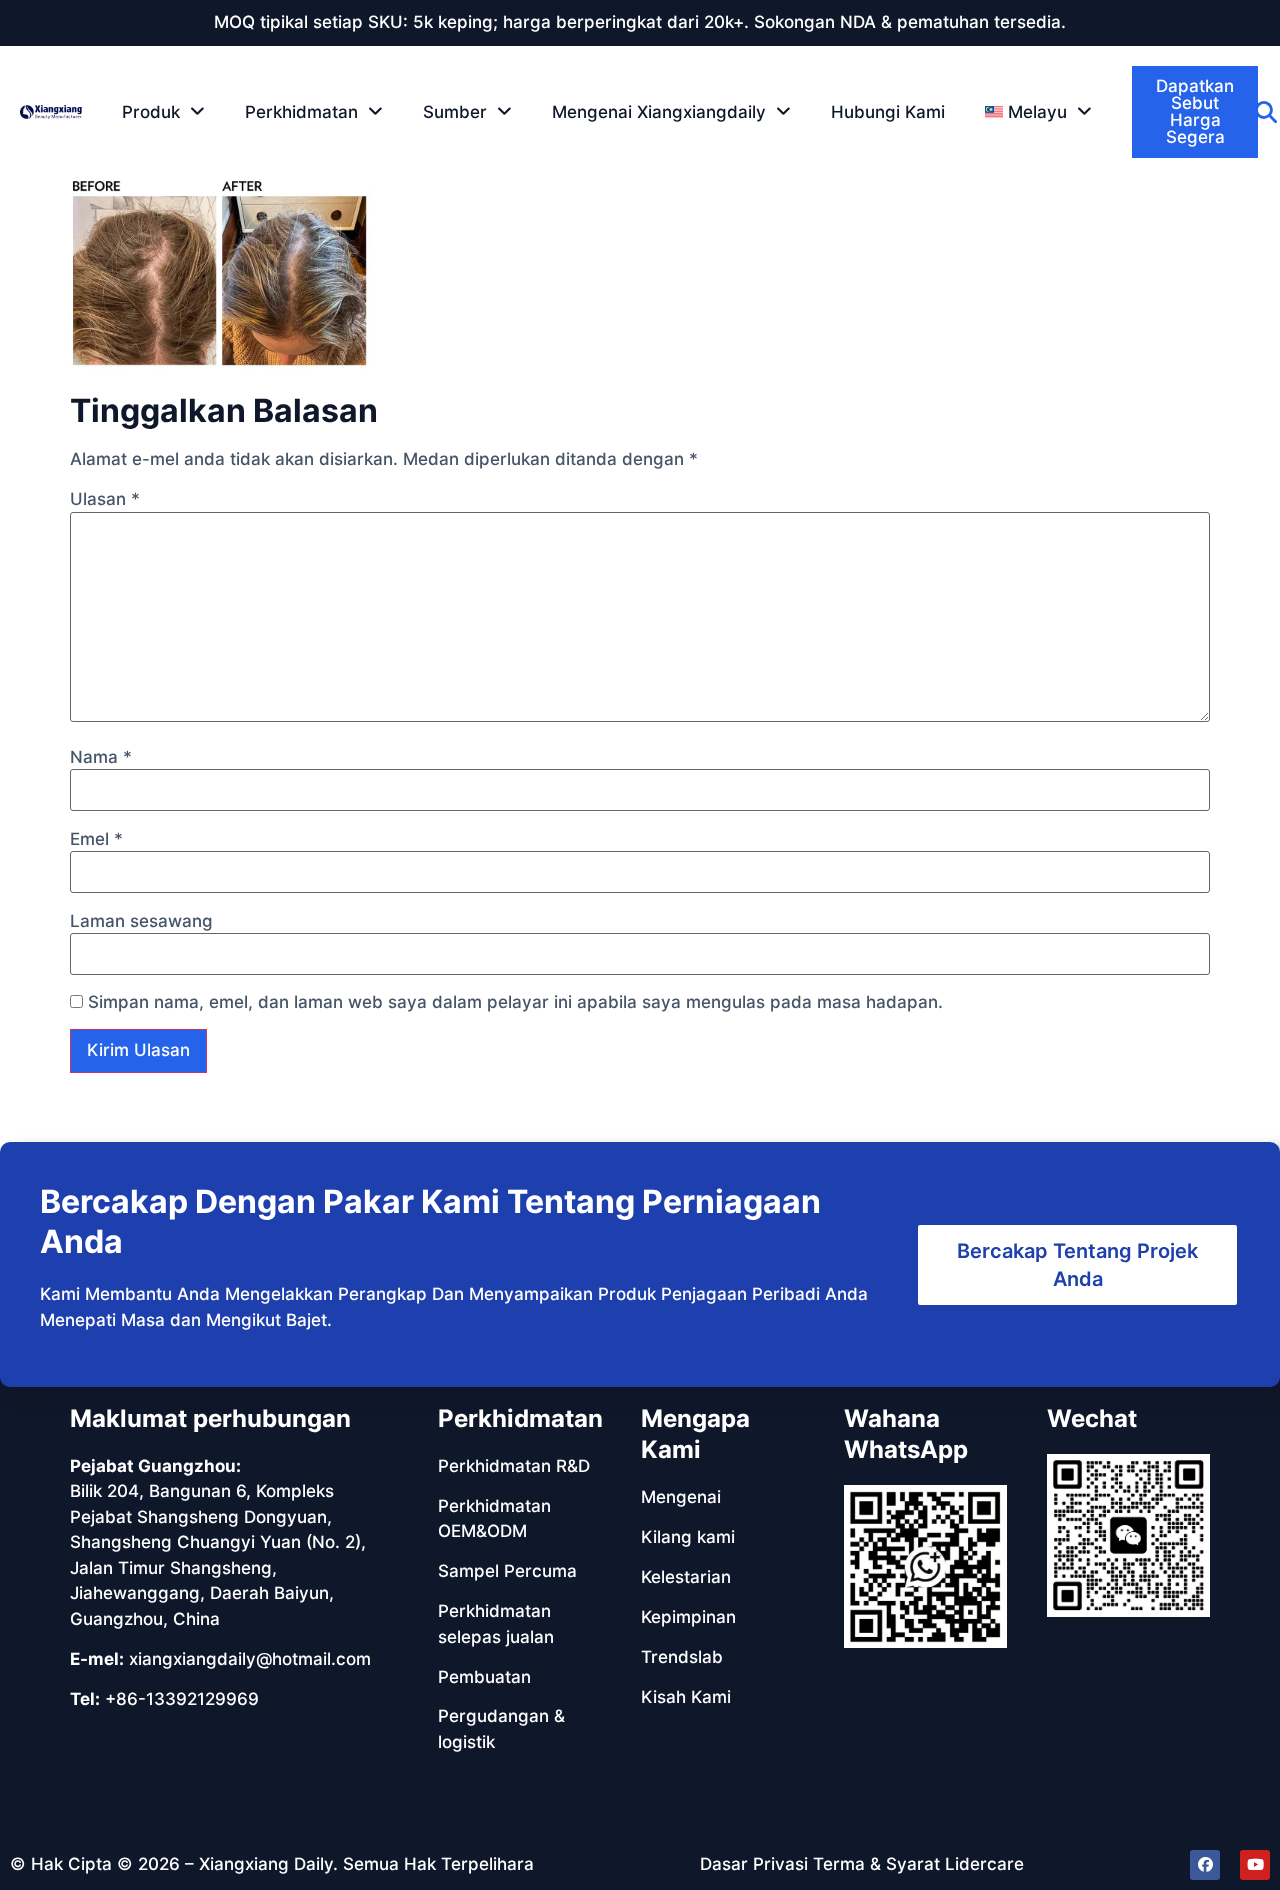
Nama (101, 757)
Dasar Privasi (754, 1864)
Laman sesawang (141, 921)
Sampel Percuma (507, 1571)
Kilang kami (688, 1537)
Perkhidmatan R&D (514, 1466)
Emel (96, 839)
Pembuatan (484, 1677)
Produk (151, 112)
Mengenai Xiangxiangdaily (659, 112)
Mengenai (681, 1497)
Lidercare (984, 1864)
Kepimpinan (688, 1617)
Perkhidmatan (301, 112)
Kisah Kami (686, 1697)
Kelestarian (686, 1577)
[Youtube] (1255, 1865)
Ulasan (105, 499)
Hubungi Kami (888, 112)
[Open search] (1266, 112)
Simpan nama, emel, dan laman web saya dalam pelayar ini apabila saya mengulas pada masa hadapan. (515, 1002)
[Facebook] (1205, 1865)
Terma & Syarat (876, 1864)
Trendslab (682, 1657)
